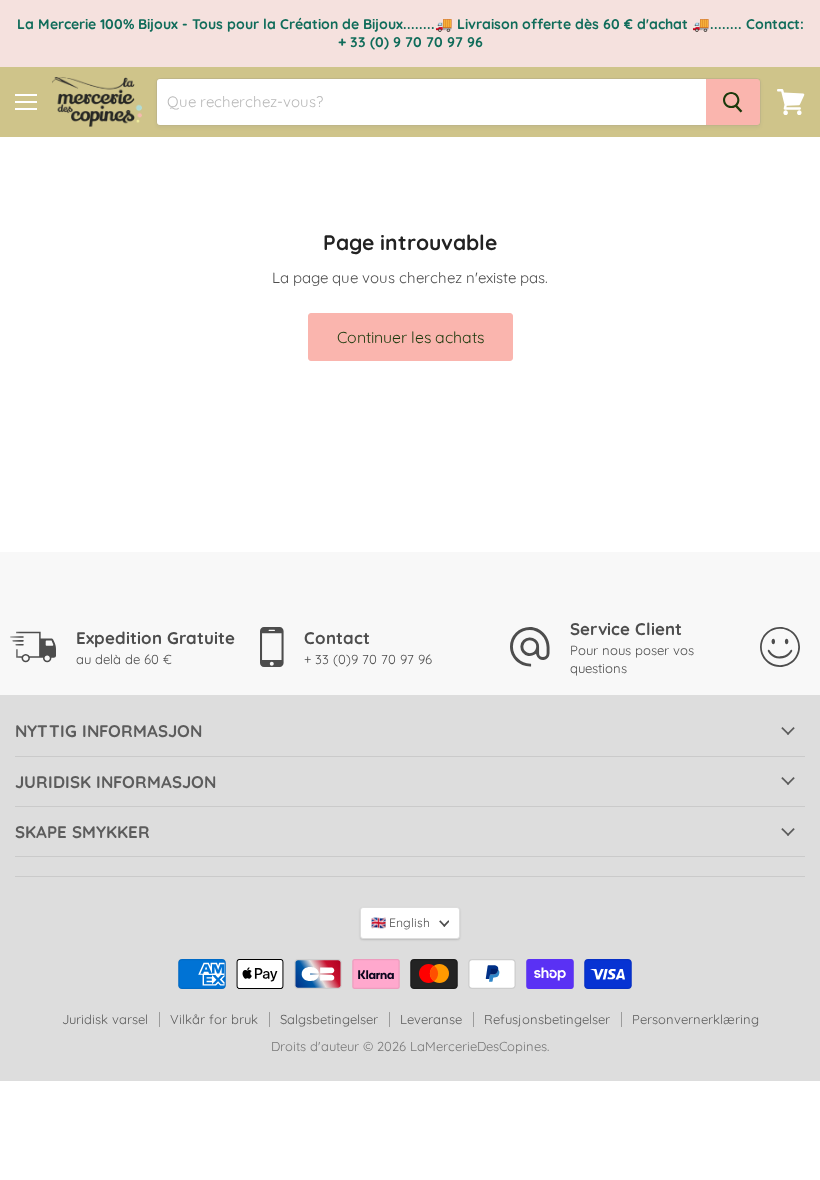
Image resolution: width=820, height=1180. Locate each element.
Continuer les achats (410, 337)
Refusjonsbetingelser (547, 1019)
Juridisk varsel (105, 1019)
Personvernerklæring (695, 1019)
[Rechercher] (733, 102)
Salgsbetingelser (329, 1019)
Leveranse (431, 1019)
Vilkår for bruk (214, 1019)
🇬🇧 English (400, 922)
